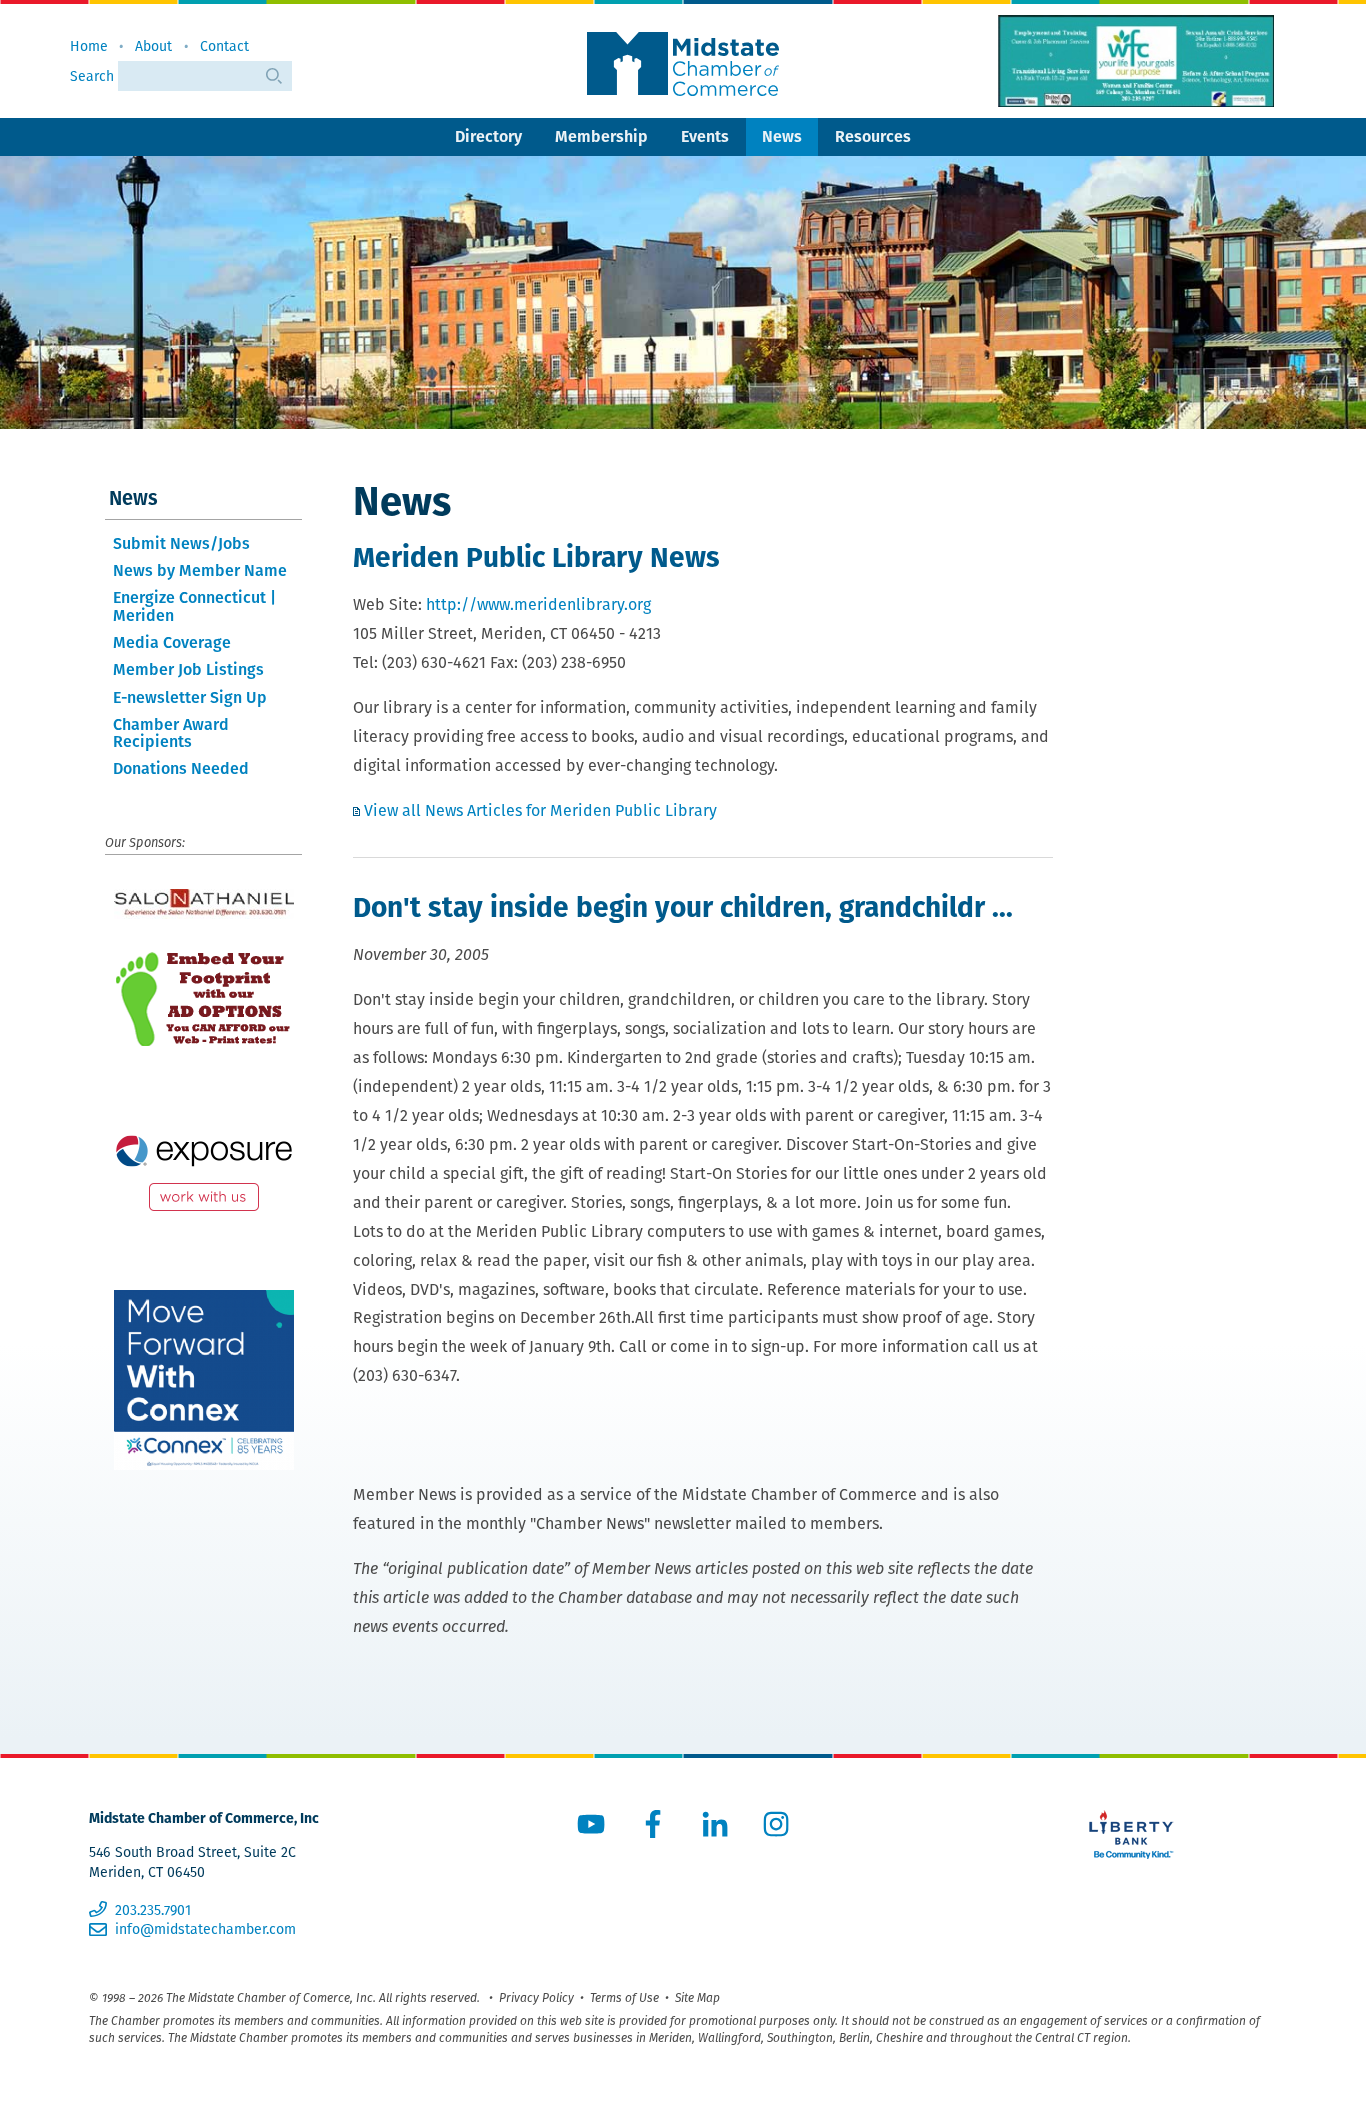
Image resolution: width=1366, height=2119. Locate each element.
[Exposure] (203, 1168)
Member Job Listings (188, 669)
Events (705, 136)
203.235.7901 (152, 1910)
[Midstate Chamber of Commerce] (683, 64)
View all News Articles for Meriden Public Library (540, 810)
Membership (601, 136)
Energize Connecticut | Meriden (194, 606)
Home (89, 46)
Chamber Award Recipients (171, 733)
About (153, 46)
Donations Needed (181, 768)
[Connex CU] (203, 1380)
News (782, 136)
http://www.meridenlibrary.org (538, 604)
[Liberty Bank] (1132, 1834)
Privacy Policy (536, 1997)
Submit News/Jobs (181, 543)
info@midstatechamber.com (205, 1929)
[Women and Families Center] (1136, 61)
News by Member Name (200, 570)
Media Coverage (172, 642)
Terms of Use (624, 1997)
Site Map (697, 1997)
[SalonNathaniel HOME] (203, 904)
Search (94, 76)
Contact (224, 46)
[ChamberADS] (203, 998)
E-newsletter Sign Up (190, 697)
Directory (488, 136)
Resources (873, 136)
